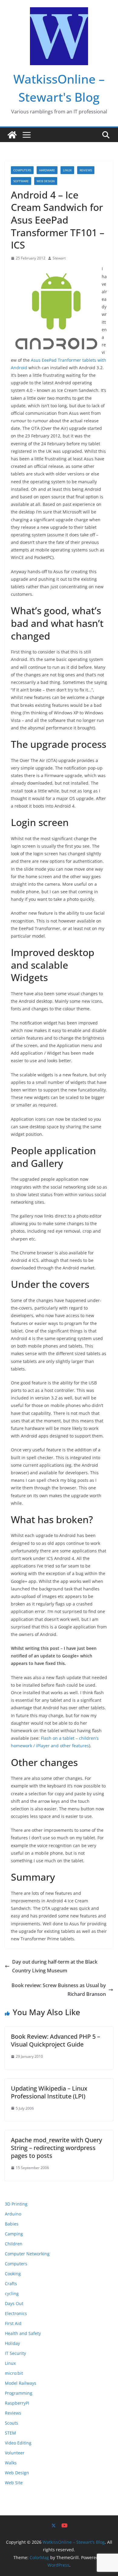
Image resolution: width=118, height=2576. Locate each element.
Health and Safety (23, 2333)
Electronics (16, 2313)
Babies (12, 2224)
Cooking (13, 2274)
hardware (47, 170)
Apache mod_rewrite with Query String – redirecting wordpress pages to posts (56, 2148)
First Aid (13, 2323)
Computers (22, 170)
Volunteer (15, 2453)
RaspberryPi (17, 2403)
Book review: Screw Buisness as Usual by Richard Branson (59, 1990)
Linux (67, 170)
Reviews (86, 170)
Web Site (14, 2483)
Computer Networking (27, 2254)
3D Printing (16, 2204)
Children (14, 2244)
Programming (19, 2393)
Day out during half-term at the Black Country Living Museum (55, 1966)
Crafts (11, 2284)
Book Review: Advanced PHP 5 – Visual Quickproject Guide (56, 2040)
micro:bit (14, 2373)
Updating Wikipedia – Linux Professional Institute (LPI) (49, 2092)
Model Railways (21, 2383)
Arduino (13, 2214)
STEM (10, 2433)
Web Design (46, 181)
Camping (14, 2234)
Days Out (14, 2303)
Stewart (59, 258)
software (21, 181)
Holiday (12, 2343)
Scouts (11, 2423)
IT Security (15, 2353)
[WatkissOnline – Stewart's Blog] (12, 135)
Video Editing (18, 2443)
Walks (11, 2463)
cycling (12, 2293)
